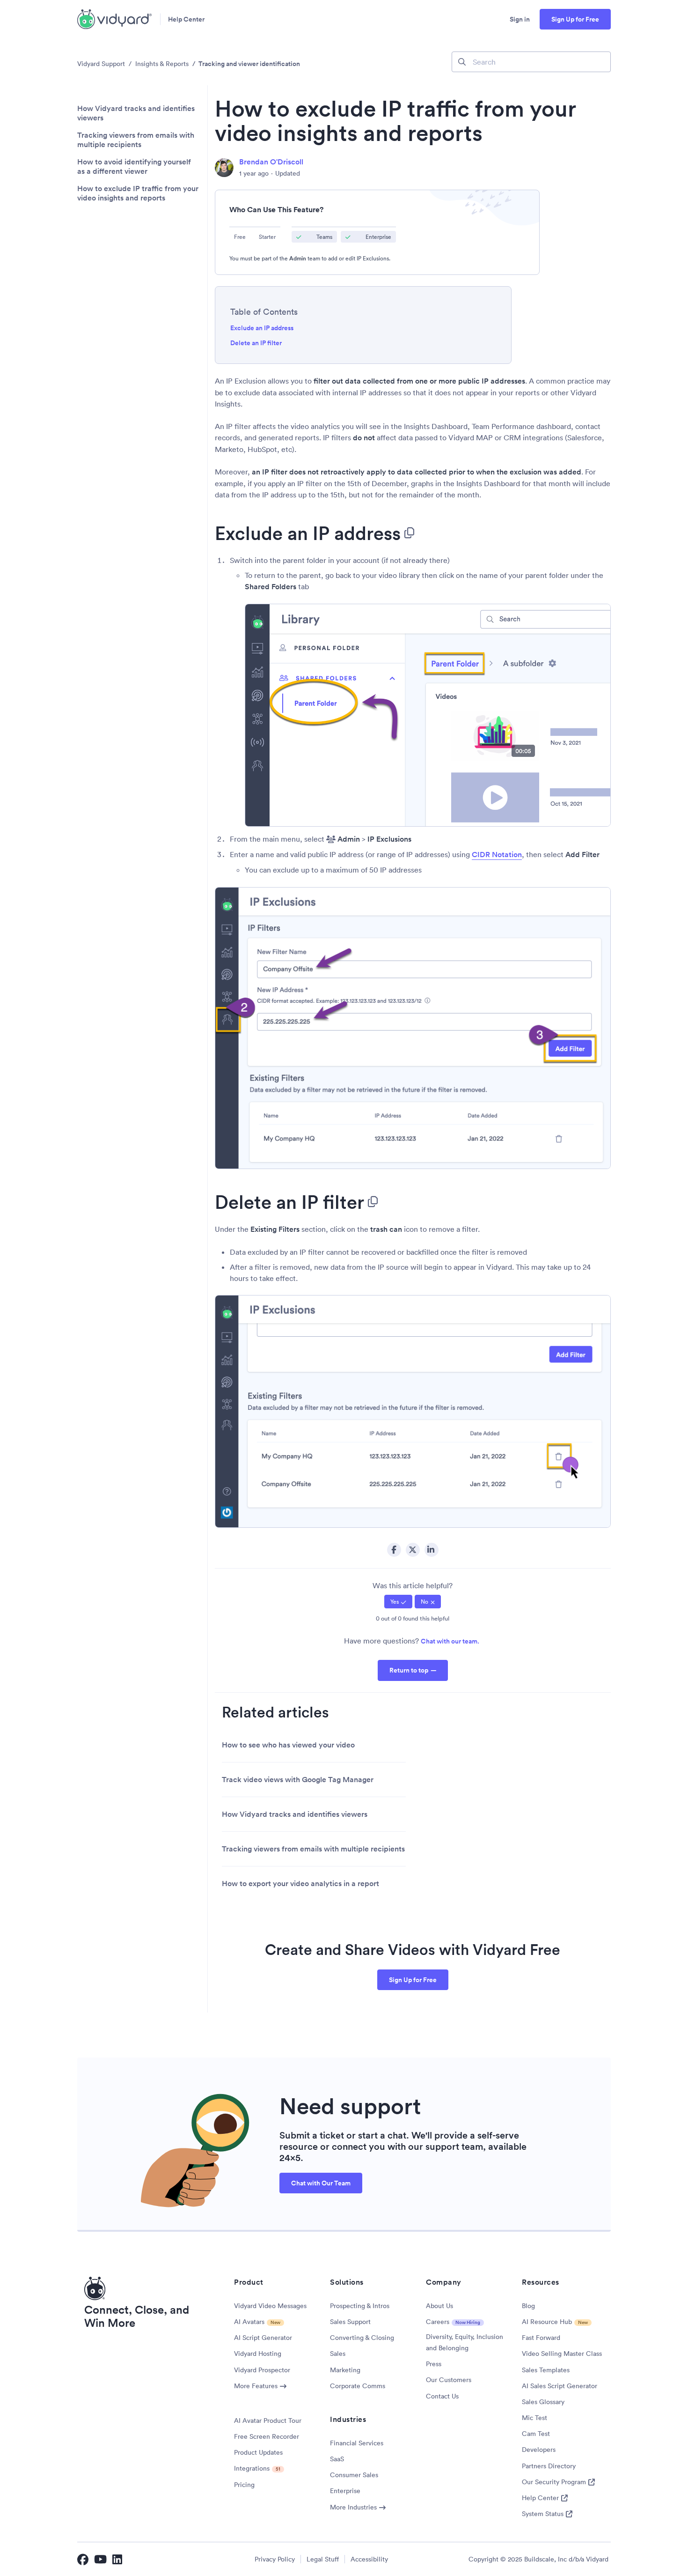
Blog (528, 2306)
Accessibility (369, 2559)
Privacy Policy (275, 2559)
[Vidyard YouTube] (100, 2559)
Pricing (244, 2485)
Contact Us (442, 2396)
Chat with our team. (450, 1641)
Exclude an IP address (262, 328)
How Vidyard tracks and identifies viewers (136, 113)
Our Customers (449, 2380)
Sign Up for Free (575, 19)
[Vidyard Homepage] (115, 19)
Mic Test (534, 2418)
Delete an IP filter (256, 343)
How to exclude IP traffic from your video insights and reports (138, 193)
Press (434, 2364)
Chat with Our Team (321, 2183)
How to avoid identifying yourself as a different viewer (134, 167)
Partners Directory (549, 2466)
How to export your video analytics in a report (300, 1884)
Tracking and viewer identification (249, 64)
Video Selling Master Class (562, 2354)
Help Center (186, 19)
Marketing (345, 2370)
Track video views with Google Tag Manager (298, 1780)
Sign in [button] (520, 19)
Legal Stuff (323, 2559)
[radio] (398, 1602)
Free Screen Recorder (267, 2436)
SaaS (337, 2459)
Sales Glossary (543, 2402)
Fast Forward (541, 2338)
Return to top (409, 1670)
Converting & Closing (362, 2338)
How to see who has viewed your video (288, 1745)
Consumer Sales (354, 2475)
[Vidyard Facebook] (83, 2559)
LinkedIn (432, 1550)
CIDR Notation (497, 855)
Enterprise (345, 2491)
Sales (338, 2354)
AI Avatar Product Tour (268, 2421)
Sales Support (350, 2322)
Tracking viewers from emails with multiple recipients (136, 140)
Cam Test (536, 2434)
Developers (539, 2450)
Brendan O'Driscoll (271, 162)
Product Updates (258, 2452)
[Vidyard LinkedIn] (118, 2559)
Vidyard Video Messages (270, 2306)
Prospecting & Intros (360, 2306)
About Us (439, 2306)
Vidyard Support (101, 64)
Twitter (413, 1550)
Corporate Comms (358, 2386)
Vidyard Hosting (258, 2354)
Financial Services (357, 2443)
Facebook (394, 1550)
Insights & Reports (162, 64)
